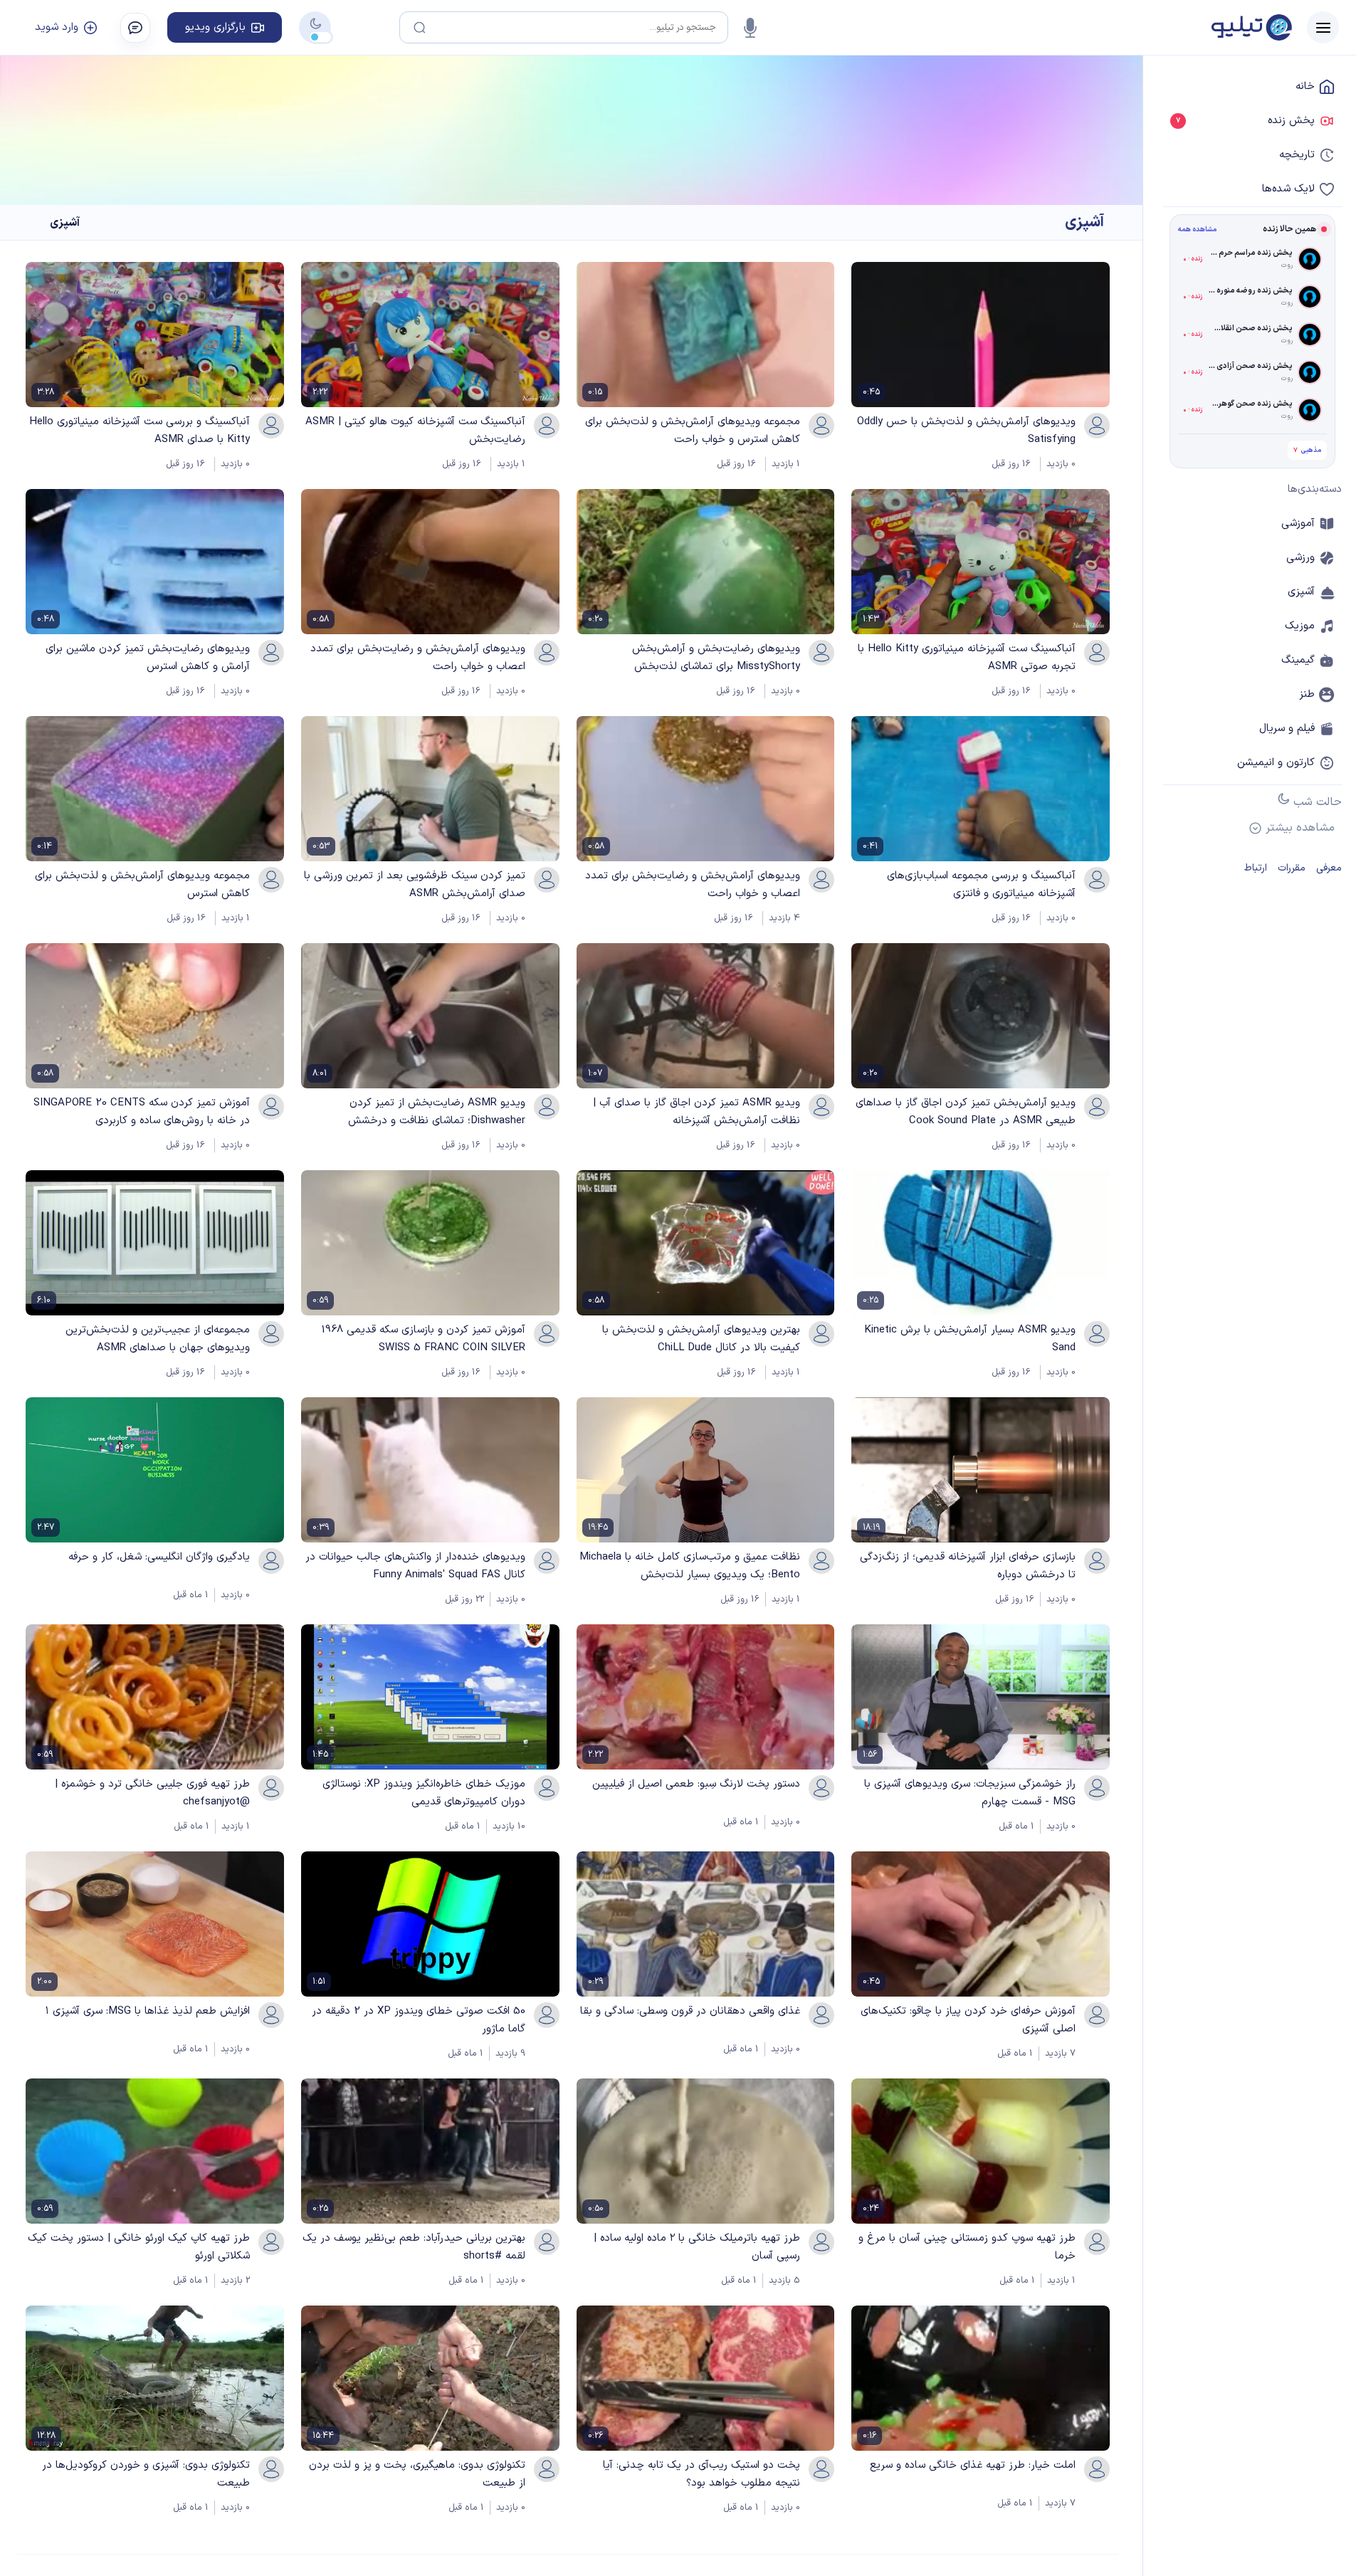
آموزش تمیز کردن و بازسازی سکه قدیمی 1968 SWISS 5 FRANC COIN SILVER (423, 1339)
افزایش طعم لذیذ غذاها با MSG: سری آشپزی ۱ (148, 2011)
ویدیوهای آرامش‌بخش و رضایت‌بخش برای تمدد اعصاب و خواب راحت (418, 658)
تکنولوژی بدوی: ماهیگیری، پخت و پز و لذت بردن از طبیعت (417, 2474)
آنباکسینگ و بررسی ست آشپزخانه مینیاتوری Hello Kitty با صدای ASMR (140, 431)
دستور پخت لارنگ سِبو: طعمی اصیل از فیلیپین (696, 1784)
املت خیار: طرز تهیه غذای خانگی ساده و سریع (973, 2465)
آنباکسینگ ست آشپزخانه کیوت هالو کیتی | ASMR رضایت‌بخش (415, 431)
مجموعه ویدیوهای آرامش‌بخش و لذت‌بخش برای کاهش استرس (142, 885)
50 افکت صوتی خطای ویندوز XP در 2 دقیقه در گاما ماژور (419, 2020)
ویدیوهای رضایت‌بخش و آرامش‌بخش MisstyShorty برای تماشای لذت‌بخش (716, 658)
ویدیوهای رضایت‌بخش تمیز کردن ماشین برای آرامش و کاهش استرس (148, 658)
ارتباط (1256, 868)
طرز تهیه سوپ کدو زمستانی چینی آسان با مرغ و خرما (967, 2247)
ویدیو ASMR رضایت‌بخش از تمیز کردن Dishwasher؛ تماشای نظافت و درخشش (437, 1112)
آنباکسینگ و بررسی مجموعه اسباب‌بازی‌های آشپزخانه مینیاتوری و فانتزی (981, 885)
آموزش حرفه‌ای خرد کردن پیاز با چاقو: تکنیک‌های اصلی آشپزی (968, 2020)
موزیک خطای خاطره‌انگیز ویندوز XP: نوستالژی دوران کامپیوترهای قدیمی (424, 1793)
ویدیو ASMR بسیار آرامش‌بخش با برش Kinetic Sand (970, 1339)
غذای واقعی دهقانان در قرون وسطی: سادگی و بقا (690, 2011)
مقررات (1292, 868)
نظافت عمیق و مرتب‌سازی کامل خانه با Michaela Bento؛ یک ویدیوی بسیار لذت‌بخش (690, 1566)
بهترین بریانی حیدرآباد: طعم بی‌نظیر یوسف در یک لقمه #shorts (414, 2247)
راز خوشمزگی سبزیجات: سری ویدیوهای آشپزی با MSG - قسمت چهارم (970, 1793)
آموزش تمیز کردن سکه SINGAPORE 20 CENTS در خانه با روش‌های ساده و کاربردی (142, 1112)
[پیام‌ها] (135, 28)
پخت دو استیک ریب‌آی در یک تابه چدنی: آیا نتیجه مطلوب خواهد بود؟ (701, 2474)
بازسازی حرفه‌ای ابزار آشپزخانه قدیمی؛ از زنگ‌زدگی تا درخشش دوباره (968, 1566)
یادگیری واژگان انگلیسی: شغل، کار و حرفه (159, 1557)
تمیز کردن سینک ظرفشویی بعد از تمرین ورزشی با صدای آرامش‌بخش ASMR (415, 885)
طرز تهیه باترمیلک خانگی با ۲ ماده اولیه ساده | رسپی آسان (697, 2247)
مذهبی (1307, 450)
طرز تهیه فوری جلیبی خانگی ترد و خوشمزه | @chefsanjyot (152, 1793)
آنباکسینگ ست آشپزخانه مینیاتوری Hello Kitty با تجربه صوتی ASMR (967, 658)
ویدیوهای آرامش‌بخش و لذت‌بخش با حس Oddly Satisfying (966, 431)
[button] (1323, 27)
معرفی (1329, 868)
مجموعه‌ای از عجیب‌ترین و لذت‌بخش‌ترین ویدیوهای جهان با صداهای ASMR (158, 1339)
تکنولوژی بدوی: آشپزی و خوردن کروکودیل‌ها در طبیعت (146, 2474)
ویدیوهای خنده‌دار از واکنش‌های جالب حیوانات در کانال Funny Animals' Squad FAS (415, 1566)
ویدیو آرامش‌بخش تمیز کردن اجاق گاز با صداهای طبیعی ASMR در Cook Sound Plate (966, 1112)
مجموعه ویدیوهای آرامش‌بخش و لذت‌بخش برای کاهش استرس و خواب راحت (693, 431)
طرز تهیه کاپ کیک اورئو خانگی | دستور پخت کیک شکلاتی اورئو (139, 2247)
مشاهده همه (1197, 230)
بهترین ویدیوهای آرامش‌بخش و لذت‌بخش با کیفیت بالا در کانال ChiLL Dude (701, 1339)
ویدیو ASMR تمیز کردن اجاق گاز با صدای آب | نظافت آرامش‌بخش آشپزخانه (697, 1112)
